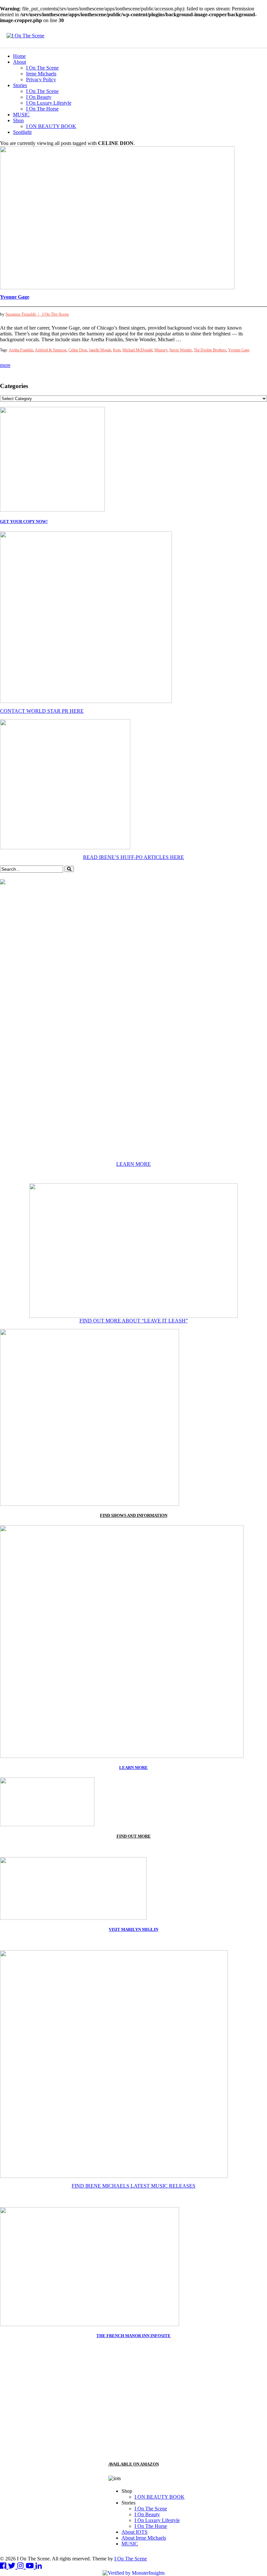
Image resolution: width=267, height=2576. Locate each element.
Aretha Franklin (21, 350)
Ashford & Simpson (51, 350)
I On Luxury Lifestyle (49, 103)
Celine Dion (78, 350)
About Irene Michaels (144, 2538)
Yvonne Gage (15, 297)
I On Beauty (39, 97)
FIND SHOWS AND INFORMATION (134, 1515)
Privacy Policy (41, 79)
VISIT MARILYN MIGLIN (133, 1929)
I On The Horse (42, 109)
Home (19, 56)
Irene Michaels (41, 74)
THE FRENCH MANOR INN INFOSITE (133, 2336)
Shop (18, 120)
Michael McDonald (137, 350)
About (20, 62)
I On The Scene (42, 68)
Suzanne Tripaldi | (24, 314)
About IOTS (134, 2532)
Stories (20, 85)
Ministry (161, 350)
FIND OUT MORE (134, 1836)
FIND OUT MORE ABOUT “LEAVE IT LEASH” (134, 1321)
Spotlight (22, 132)
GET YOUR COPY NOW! (24, 521)
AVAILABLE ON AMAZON (134, 2464)
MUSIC (21, 115)
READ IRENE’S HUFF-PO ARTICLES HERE (133, 857)
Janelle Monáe (100, 350)
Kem (117, 350)
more (5, 365)
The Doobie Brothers (210, 350)
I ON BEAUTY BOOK (51, 126)
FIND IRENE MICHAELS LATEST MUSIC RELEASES (133, 2186)
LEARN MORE (133, 1164)
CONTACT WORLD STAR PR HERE (42, 711)
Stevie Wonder (181, 350)
